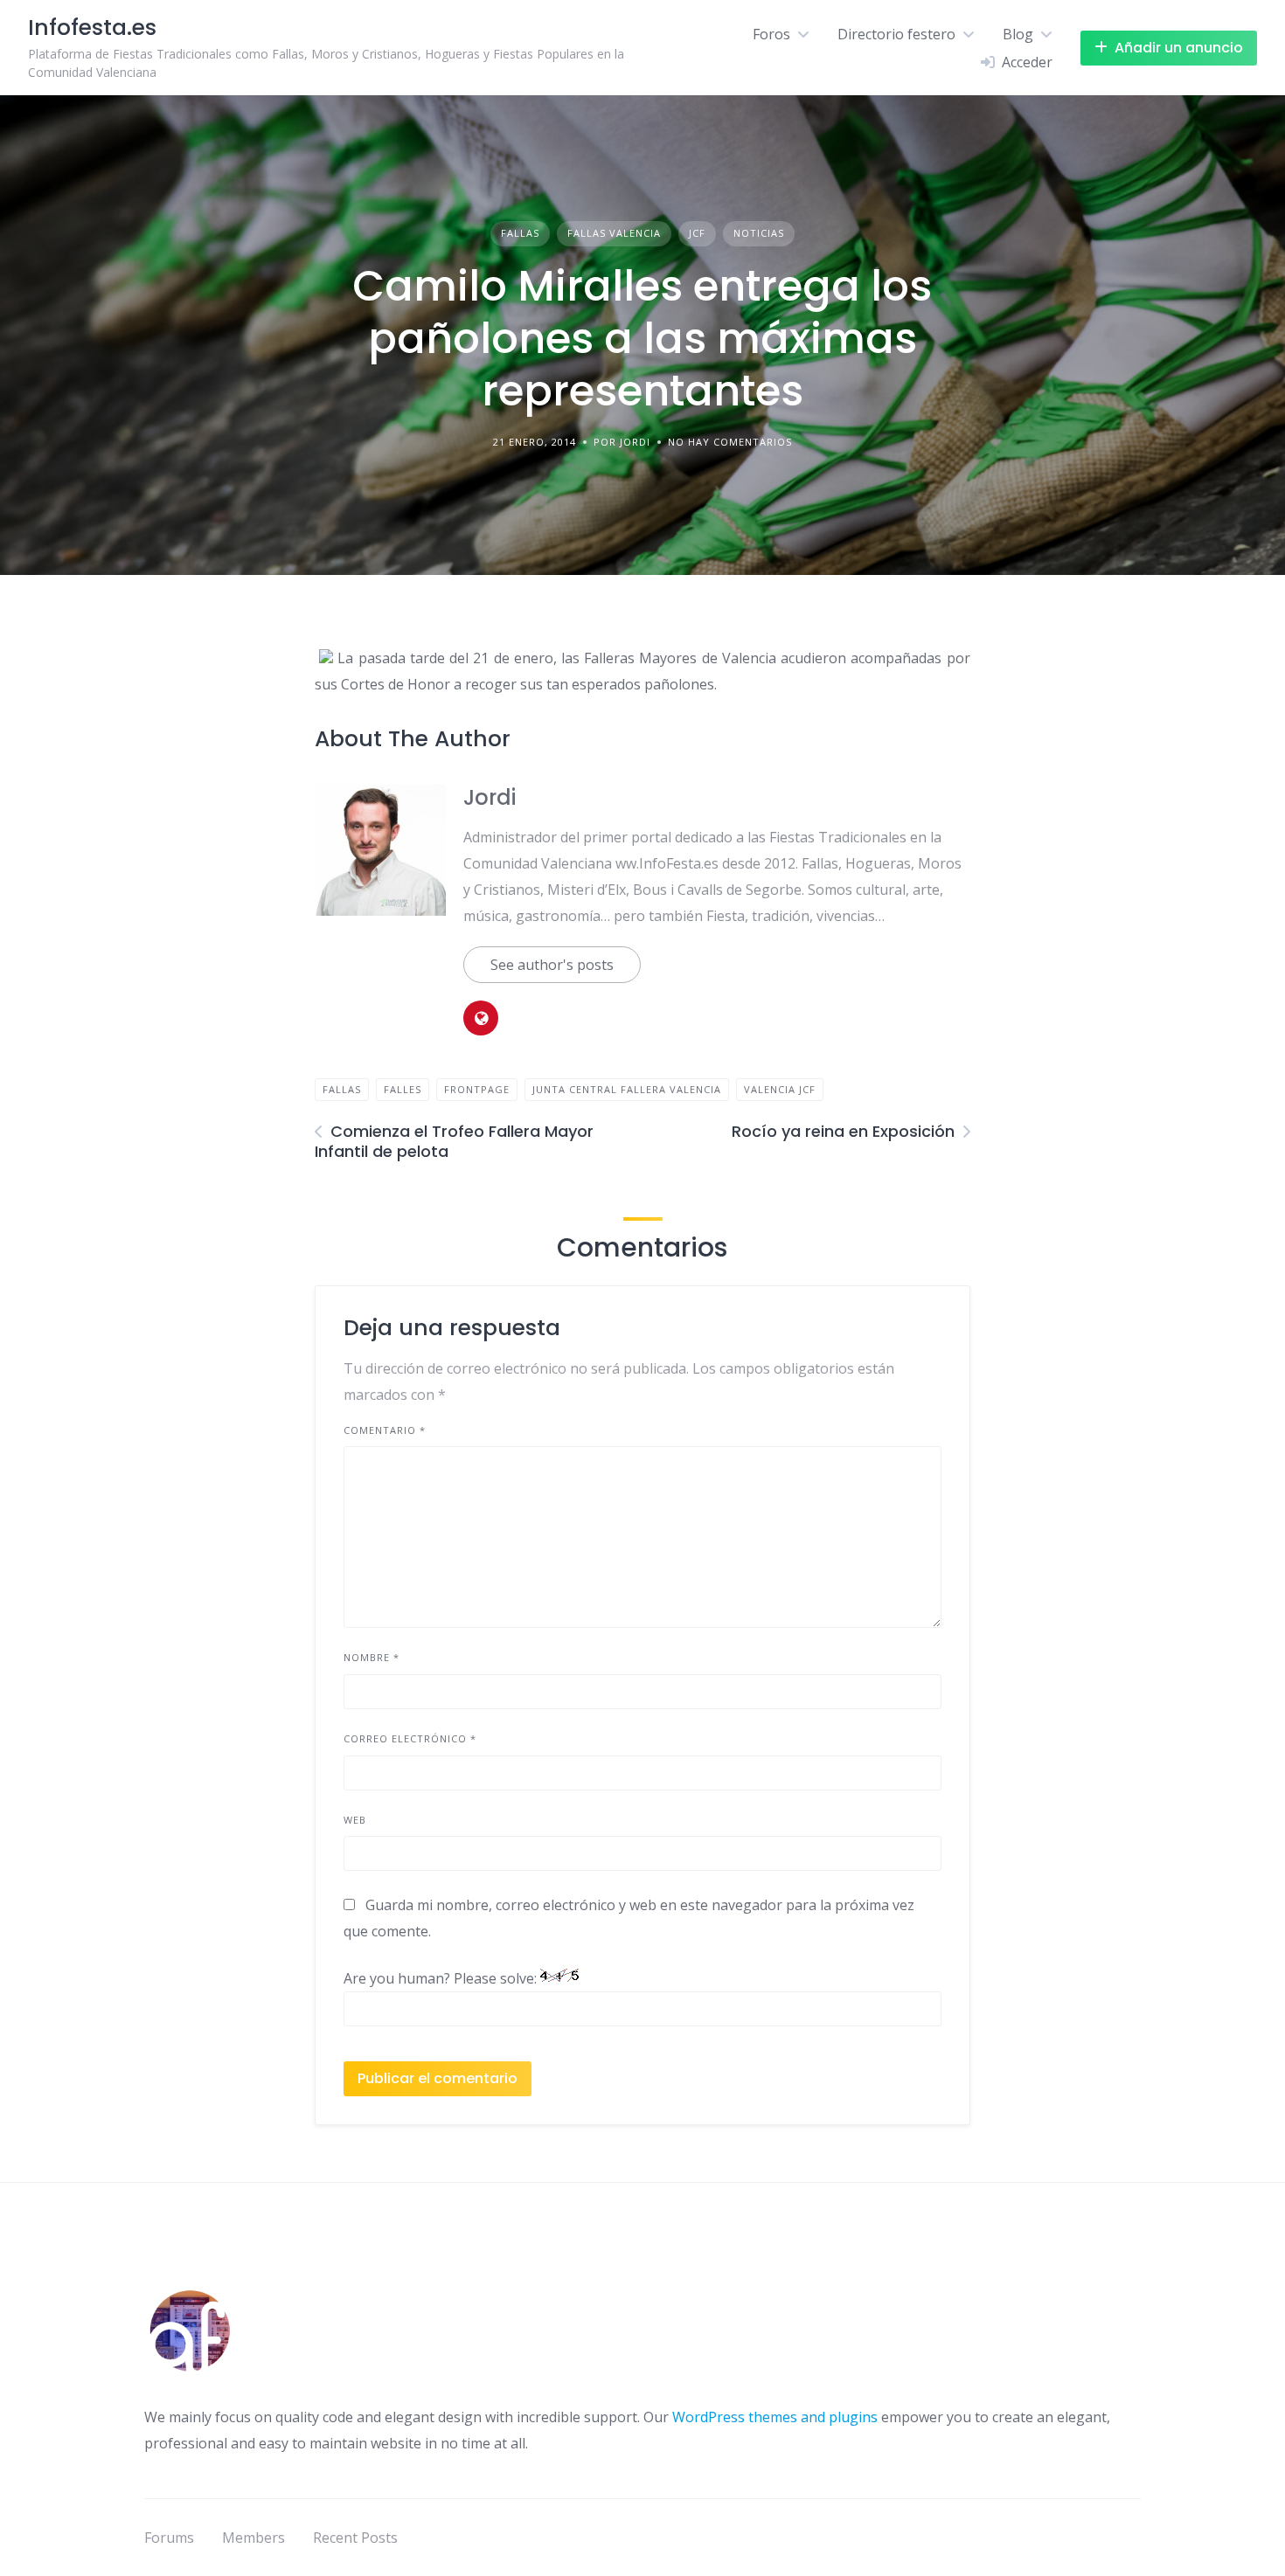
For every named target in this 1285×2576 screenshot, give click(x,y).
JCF (697, 233)
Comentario (385, 1430)
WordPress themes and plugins (775, 2417)
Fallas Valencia (614, 233)
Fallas (520, 233)
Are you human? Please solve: (442, 1978)
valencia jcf (780, 1089)
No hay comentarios (730, 442)
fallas (342, 1089)
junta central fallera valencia (627, 1089)
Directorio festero (896, 34)
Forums (169, 2538)
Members (254, 2538)
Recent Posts (355, 2538)
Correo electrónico (410, 1738)
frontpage (477, 1089)
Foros (771, 34)
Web (355, 1820)
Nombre (372, 1657)
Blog (1018, 34)
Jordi (490, 797)
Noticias (759, 233)
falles (403, 1089)
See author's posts (552, 965)
